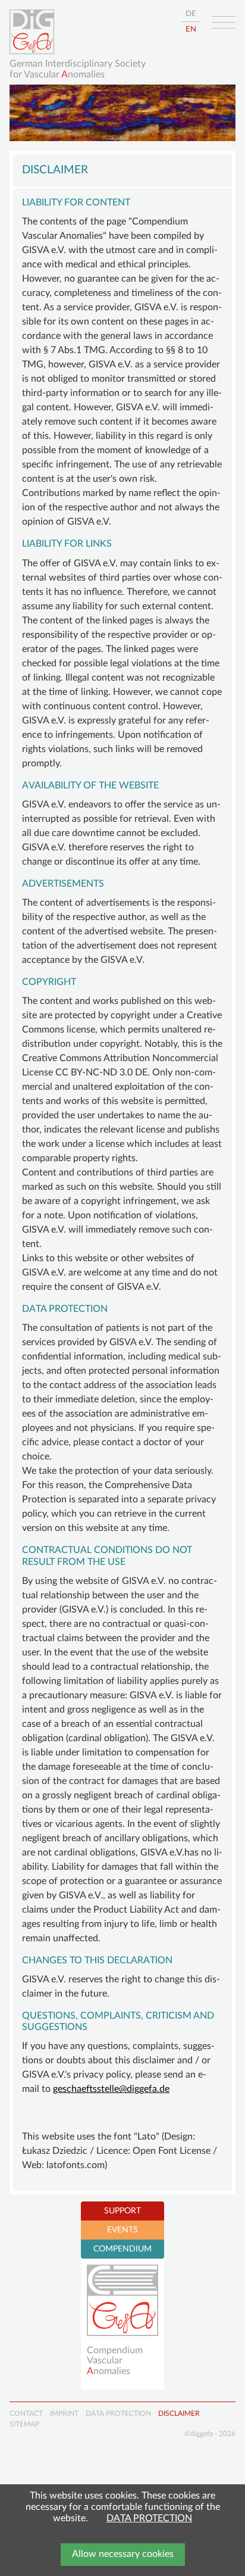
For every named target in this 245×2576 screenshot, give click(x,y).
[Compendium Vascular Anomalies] (122, 2300)
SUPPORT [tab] (122, 2211)
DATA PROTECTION (149, 2518)
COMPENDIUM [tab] (122, 2249)
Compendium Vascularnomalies (115, 2361)
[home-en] (32, 32)
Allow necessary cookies (123, 2554)
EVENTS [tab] (122, 2230)
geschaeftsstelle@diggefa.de (111, 2089)
